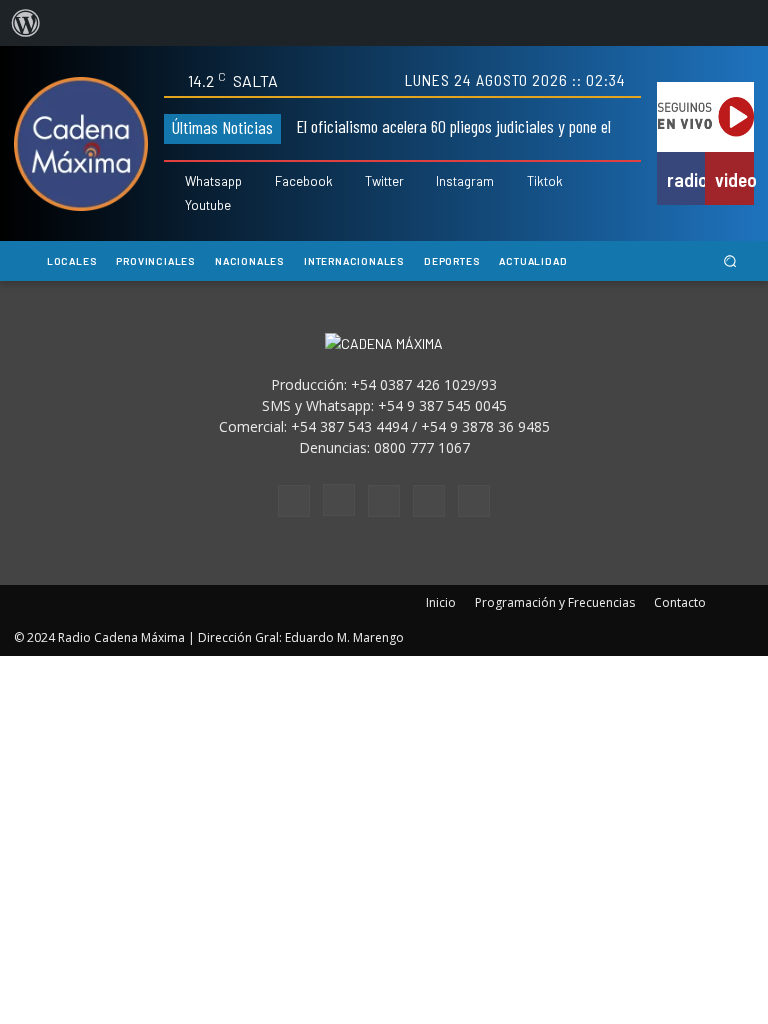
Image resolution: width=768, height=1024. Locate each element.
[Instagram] (424, 182)
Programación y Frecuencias (555, 602)
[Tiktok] (515, 182)
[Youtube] (173, 205)
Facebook (304, 181)
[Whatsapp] (173, 182)
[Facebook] (262, 182)
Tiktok (545, 181)
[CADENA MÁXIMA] (81, 144)
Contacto (680, 602)
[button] (730, 261)
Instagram (465, 181)
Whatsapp (213, 181)
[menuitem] (26, 23)
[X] (429, 501)
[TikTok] (384, 501)
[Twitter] (353, 182)
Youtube (208, 205)
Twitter (384, 181)
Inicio (441, 602)
